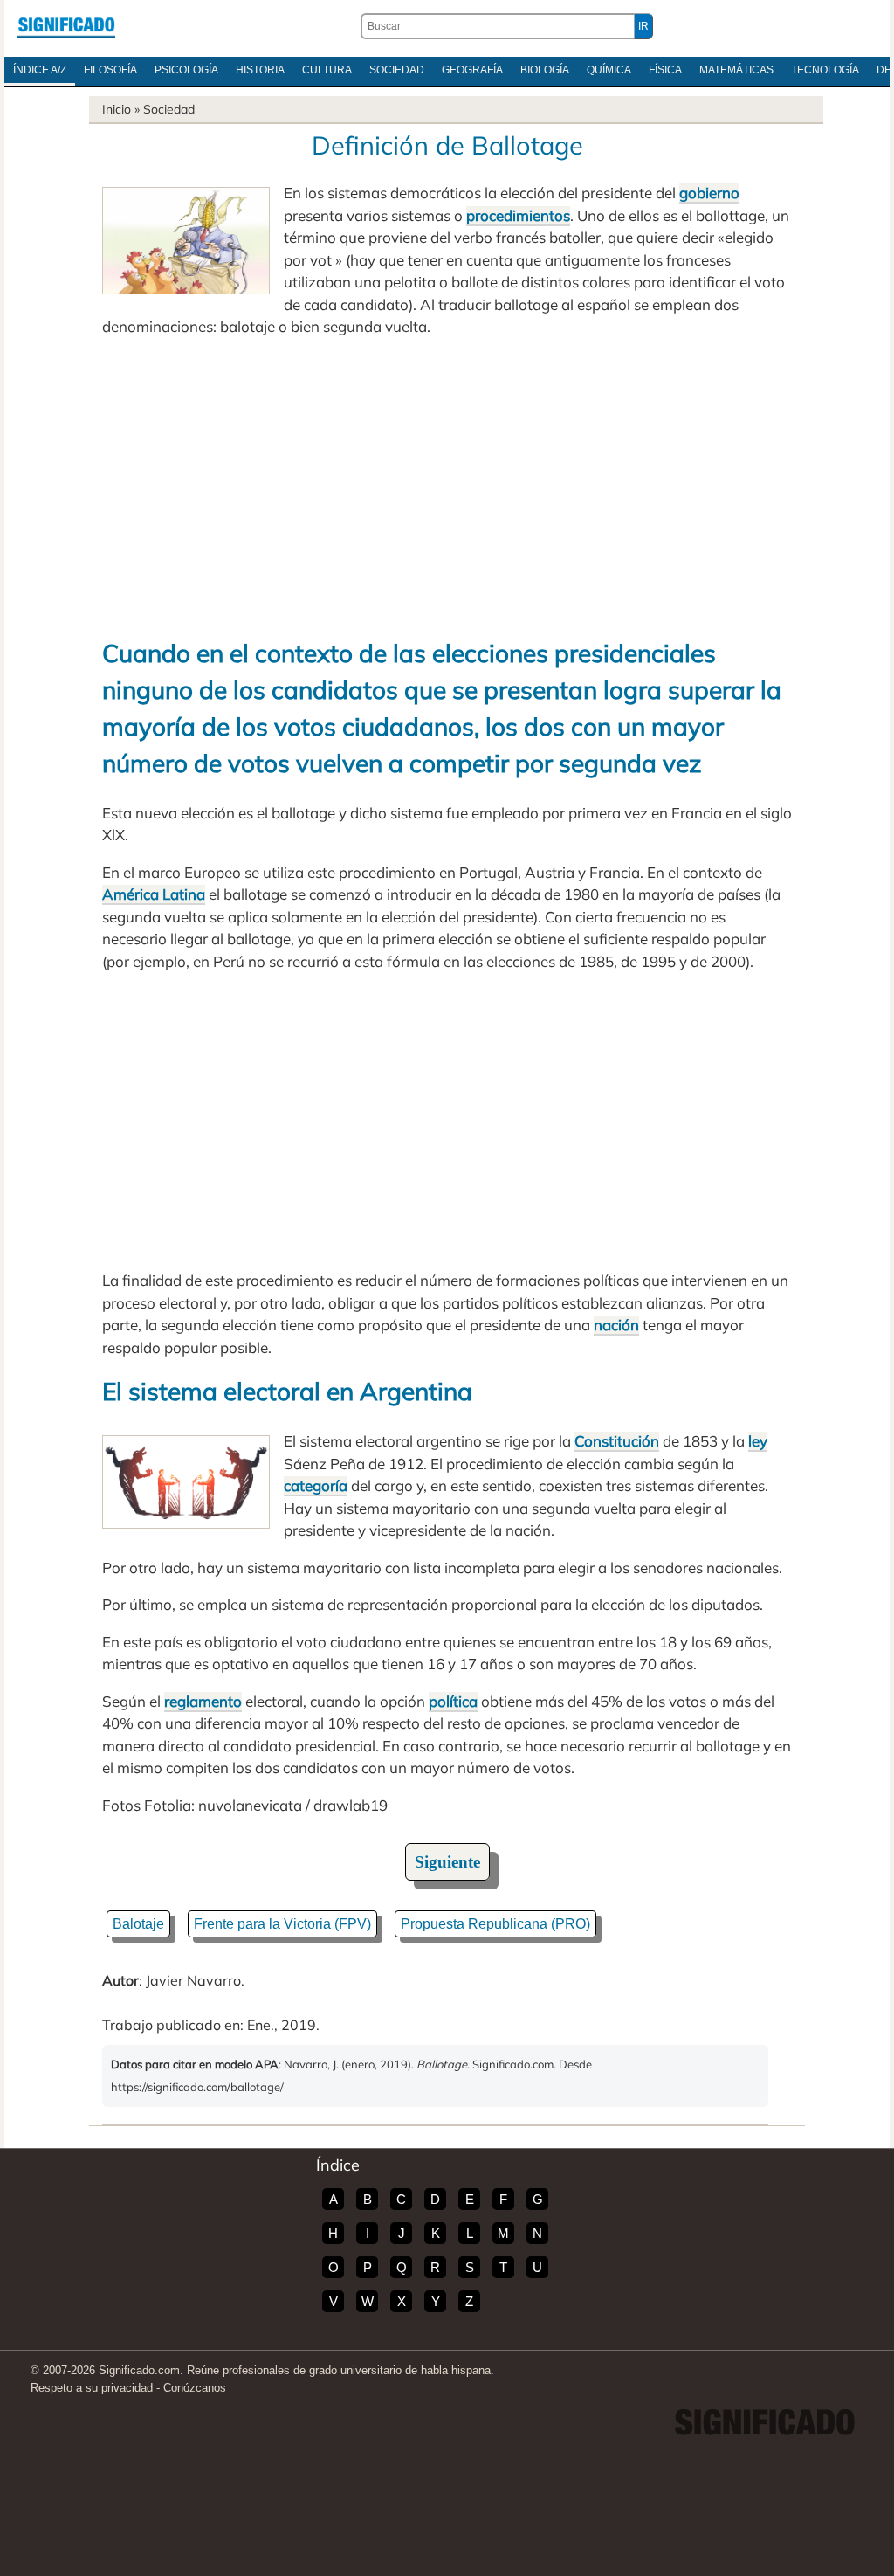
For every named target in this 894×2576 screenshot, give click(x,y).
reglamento (203, 1701)
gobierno (709, 193)
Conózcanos (195, 2388)
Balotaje (138, 1924)
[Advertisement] (447, 487)
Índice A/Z (40, 70)
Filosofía (110, 70)
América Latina (154, 894)
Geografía (472, 70)
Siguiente (447, 1862)
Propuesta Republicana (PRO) (495, 1924)
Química (609, 70)
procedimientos (518, 215)
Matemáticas (736, 70)
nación (616, 1325)
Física (665, 70)
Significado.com (66, 26)
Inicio (117, 109)
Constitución (617, 1441)
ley (758, 1441)
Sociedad (397, 70)
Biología (545, 70)
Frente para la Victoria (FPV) (282, 1924)
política (453, 1701)
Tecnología (825, 70)
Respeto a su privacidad (92, 2388)
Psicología (186, 70)
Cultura (327, 70)
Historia (260, 70)
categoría (316, 1485)
